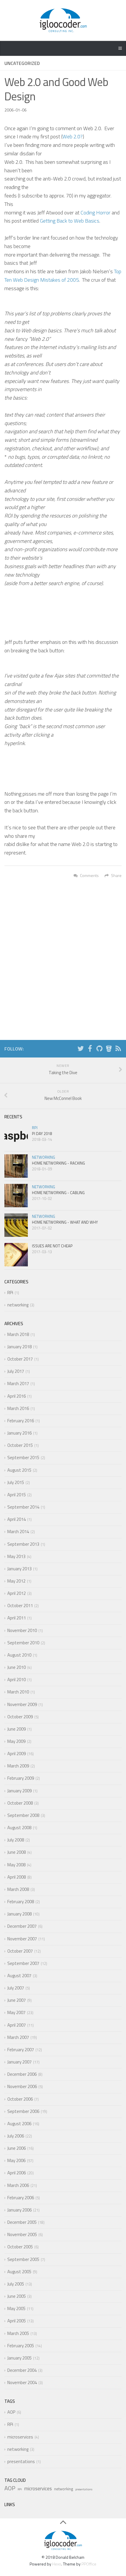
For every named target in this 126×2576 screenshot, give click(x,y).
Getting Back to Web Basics (70, 221)
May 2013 (16, 1556)
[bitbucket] (109, 1049)
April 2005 (17, 2321)
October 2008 (20, 1803)
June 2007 (17, 2000)
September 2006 (23, 2111)
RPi (35, 1128)
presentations (21, 2461)
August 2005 (19, 2272)
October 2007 (20, 1951)
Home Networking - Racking (58, 1163)
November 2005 (22, 2234)
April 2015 (17, 1495)
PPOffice (89, 2564)
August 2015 (19, 1470)
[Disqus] (63, 961)
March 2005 (18, 2333)
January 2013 (19, 1569)
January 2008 (19, 1914)
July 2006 (16, 2136)
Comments (89, 875)
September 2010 (23, 1643)
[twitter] (81, 1049)
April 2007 (17, 2025)
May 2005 (16, 2308)
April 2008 (17, 1877)
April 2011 (17, 1618)
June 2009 (17, 1729)
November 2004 (22, 2382)
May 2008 (16, 1865)
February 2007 (21, 2050)
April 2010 (17, 1680)
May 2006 (16, 2160)
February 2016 (21, 1421)
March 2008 (18, 1889)
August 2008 (19, 1828)
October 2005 (20, 2247)
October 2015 (20, 1445)
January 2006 (19, 2210)
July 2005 (16, 2284)
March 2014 (18, 1532)
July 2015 (16, 1482)
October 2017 (20, 1359)
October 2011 (20, 1606)
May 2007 (16, 2012)
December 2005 (22, 2222)
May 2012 (16, 1581)
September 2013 (23, 1544)
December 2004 (22, 2370)
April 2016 (17, 1396)
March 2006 (18, 2185)
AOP (11, 2412)
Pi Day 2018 (42, 1134)
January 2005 (19, 2358)
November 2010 (22, 1630)
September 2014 (23, 1507)
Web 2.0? (73, 136)
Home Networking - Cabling (58, 1193)
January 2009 (19, 1791)
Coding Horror (96, 213)
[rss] (118, 1049)
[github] (99, 1049)
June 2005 (17, 2296)
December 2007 (22, 1926)
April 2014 (17, 1519)
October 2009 (20, 1717)
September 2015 (23, 1458)
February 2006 (21, 2198)
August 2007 (19, 1976)
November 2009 (22, 1704)
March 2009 (18, 1766)
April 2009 (17, 1754)
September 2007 (23, 1963)
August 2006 (19, 2124)
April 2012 (17, 1593)
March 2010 (18, 1692)
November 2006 (22, 2086)
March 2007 (18, 2037)
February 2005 (21, 2346)
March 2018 (18, 1334)
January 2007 (19, 2062)
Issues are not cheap (52, 1246)
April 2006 (17, 2173)
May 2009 (16, 1741)
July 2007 (16, 1988)
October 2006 (20, 2099)
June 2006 (17, 2148)
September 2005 (23, 2259)
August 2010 (19, 1655)
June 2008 (17, 1852)
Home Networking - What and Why (65, 1222)
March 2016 (18, 1408)
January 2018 (19, 1347)
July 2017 (16, 1371)
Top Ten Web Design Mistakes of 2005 (63, 276)
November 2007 (22, 1939)
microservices (20, 2437)
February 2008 (21, 1902)
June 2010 (17, 1667)
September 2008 (23, 1815)
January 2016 (19, 1433)
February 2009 (21, 1778)
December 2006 (22, 2074)
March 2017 (18, 1384)
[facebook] (90, 1049)
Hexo (57, 2564)
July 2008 (16, 1840)
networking (44, 1157)
